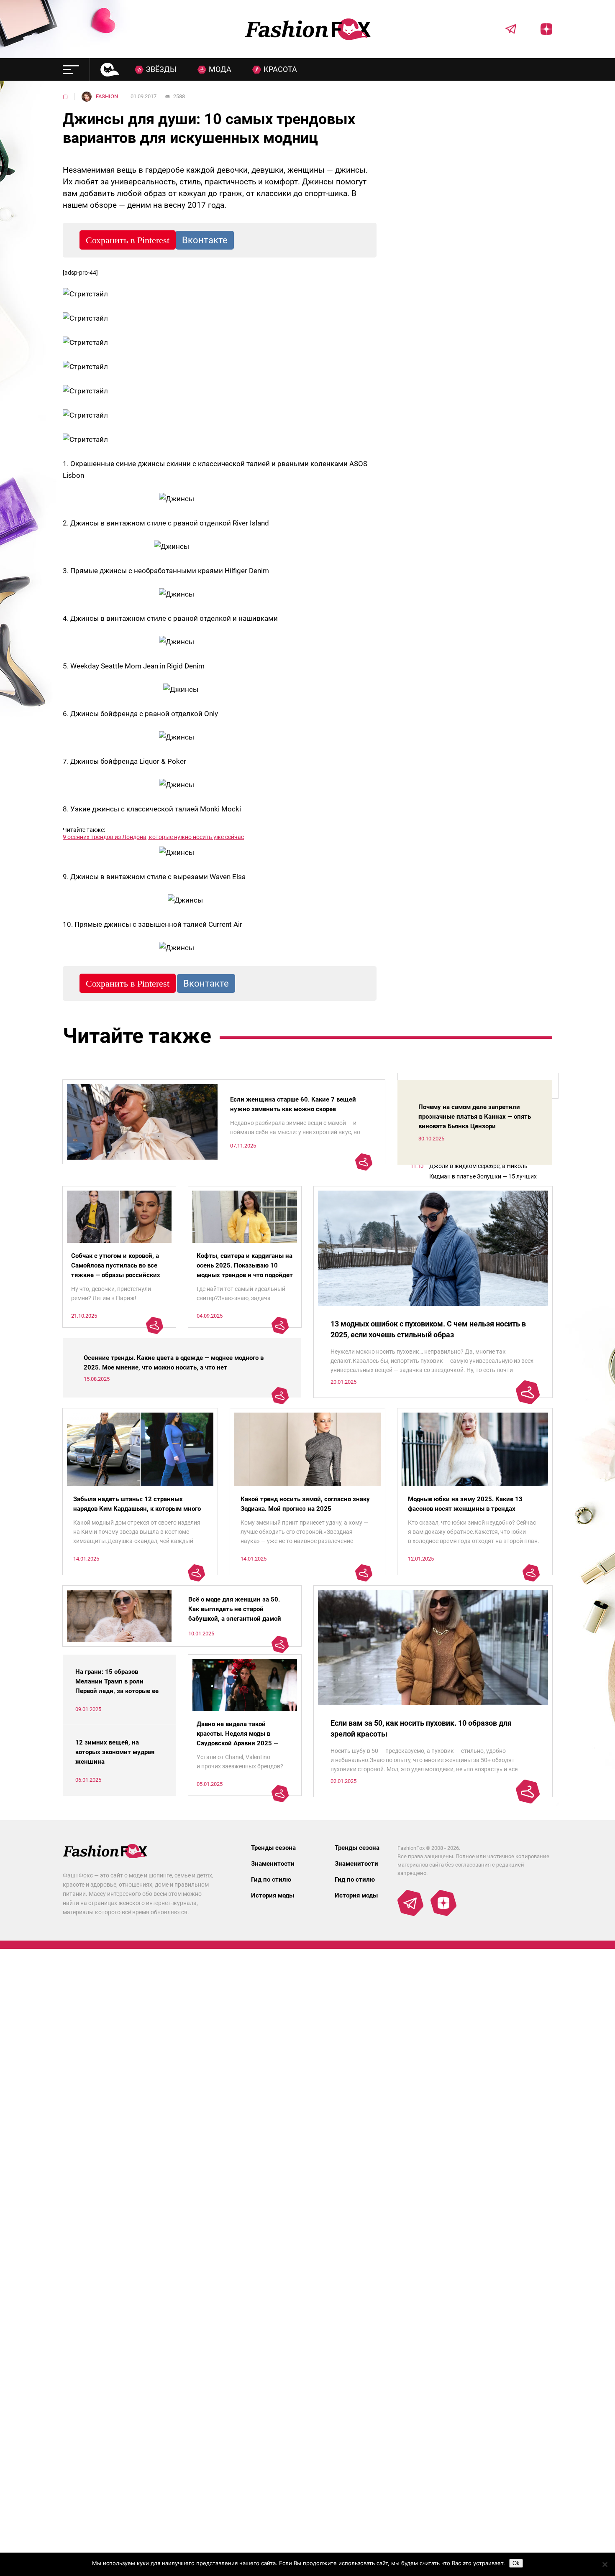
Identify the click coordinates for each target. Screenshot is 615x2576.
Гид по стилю (271, 1880)
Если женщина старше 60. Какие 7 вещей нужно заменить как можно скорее (293, 1104)
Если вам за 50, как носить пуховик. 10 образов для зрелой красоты (421, 1728)
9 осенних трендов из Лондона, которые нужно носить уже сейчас (153, 837)
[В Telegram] (505, 29)
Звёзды (161, 69)
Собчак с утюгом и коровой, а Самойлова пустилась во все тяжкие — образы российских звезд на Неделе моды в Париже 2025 (116, 1275)
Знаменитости (273, 1864)
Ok (516, 2563)
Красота (280, 69)
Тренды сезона (273, 1848)
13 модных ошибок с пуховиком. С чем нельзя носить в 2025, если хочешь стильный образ (428, 1329)
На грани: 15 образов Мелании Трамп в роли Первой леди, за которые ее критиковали (117, 1686)
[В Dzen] (541, 29)
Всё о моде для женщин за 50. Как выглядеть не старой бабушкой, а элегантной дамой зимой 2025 (235, 1614)
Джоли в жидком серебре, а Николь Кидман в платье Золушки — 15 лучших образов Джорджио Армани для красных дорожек (486, 1172)
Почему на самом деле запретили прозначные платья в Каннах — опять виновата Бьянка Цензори (475, 1117)
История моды (273, 1895)
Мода (220, 69)
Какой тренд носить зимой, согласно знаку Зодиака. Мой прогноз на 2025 (305, 1504)
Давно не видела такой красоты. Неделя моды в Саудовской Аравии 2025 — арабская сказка (237, 1738)
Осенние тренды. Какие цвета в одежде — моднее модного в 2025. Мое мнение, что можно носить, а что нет (174, 1363)
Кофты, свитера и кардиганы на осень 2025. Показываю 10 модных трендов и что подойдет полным (245, 1270)
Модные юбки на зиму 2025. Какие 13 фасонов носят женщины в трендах (465, 1504)
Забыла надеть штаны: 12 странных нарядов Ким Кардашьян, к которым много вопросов (137, 1509)
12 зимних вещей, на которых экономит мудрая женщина (115, 1752)
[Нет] (605, 2564)
